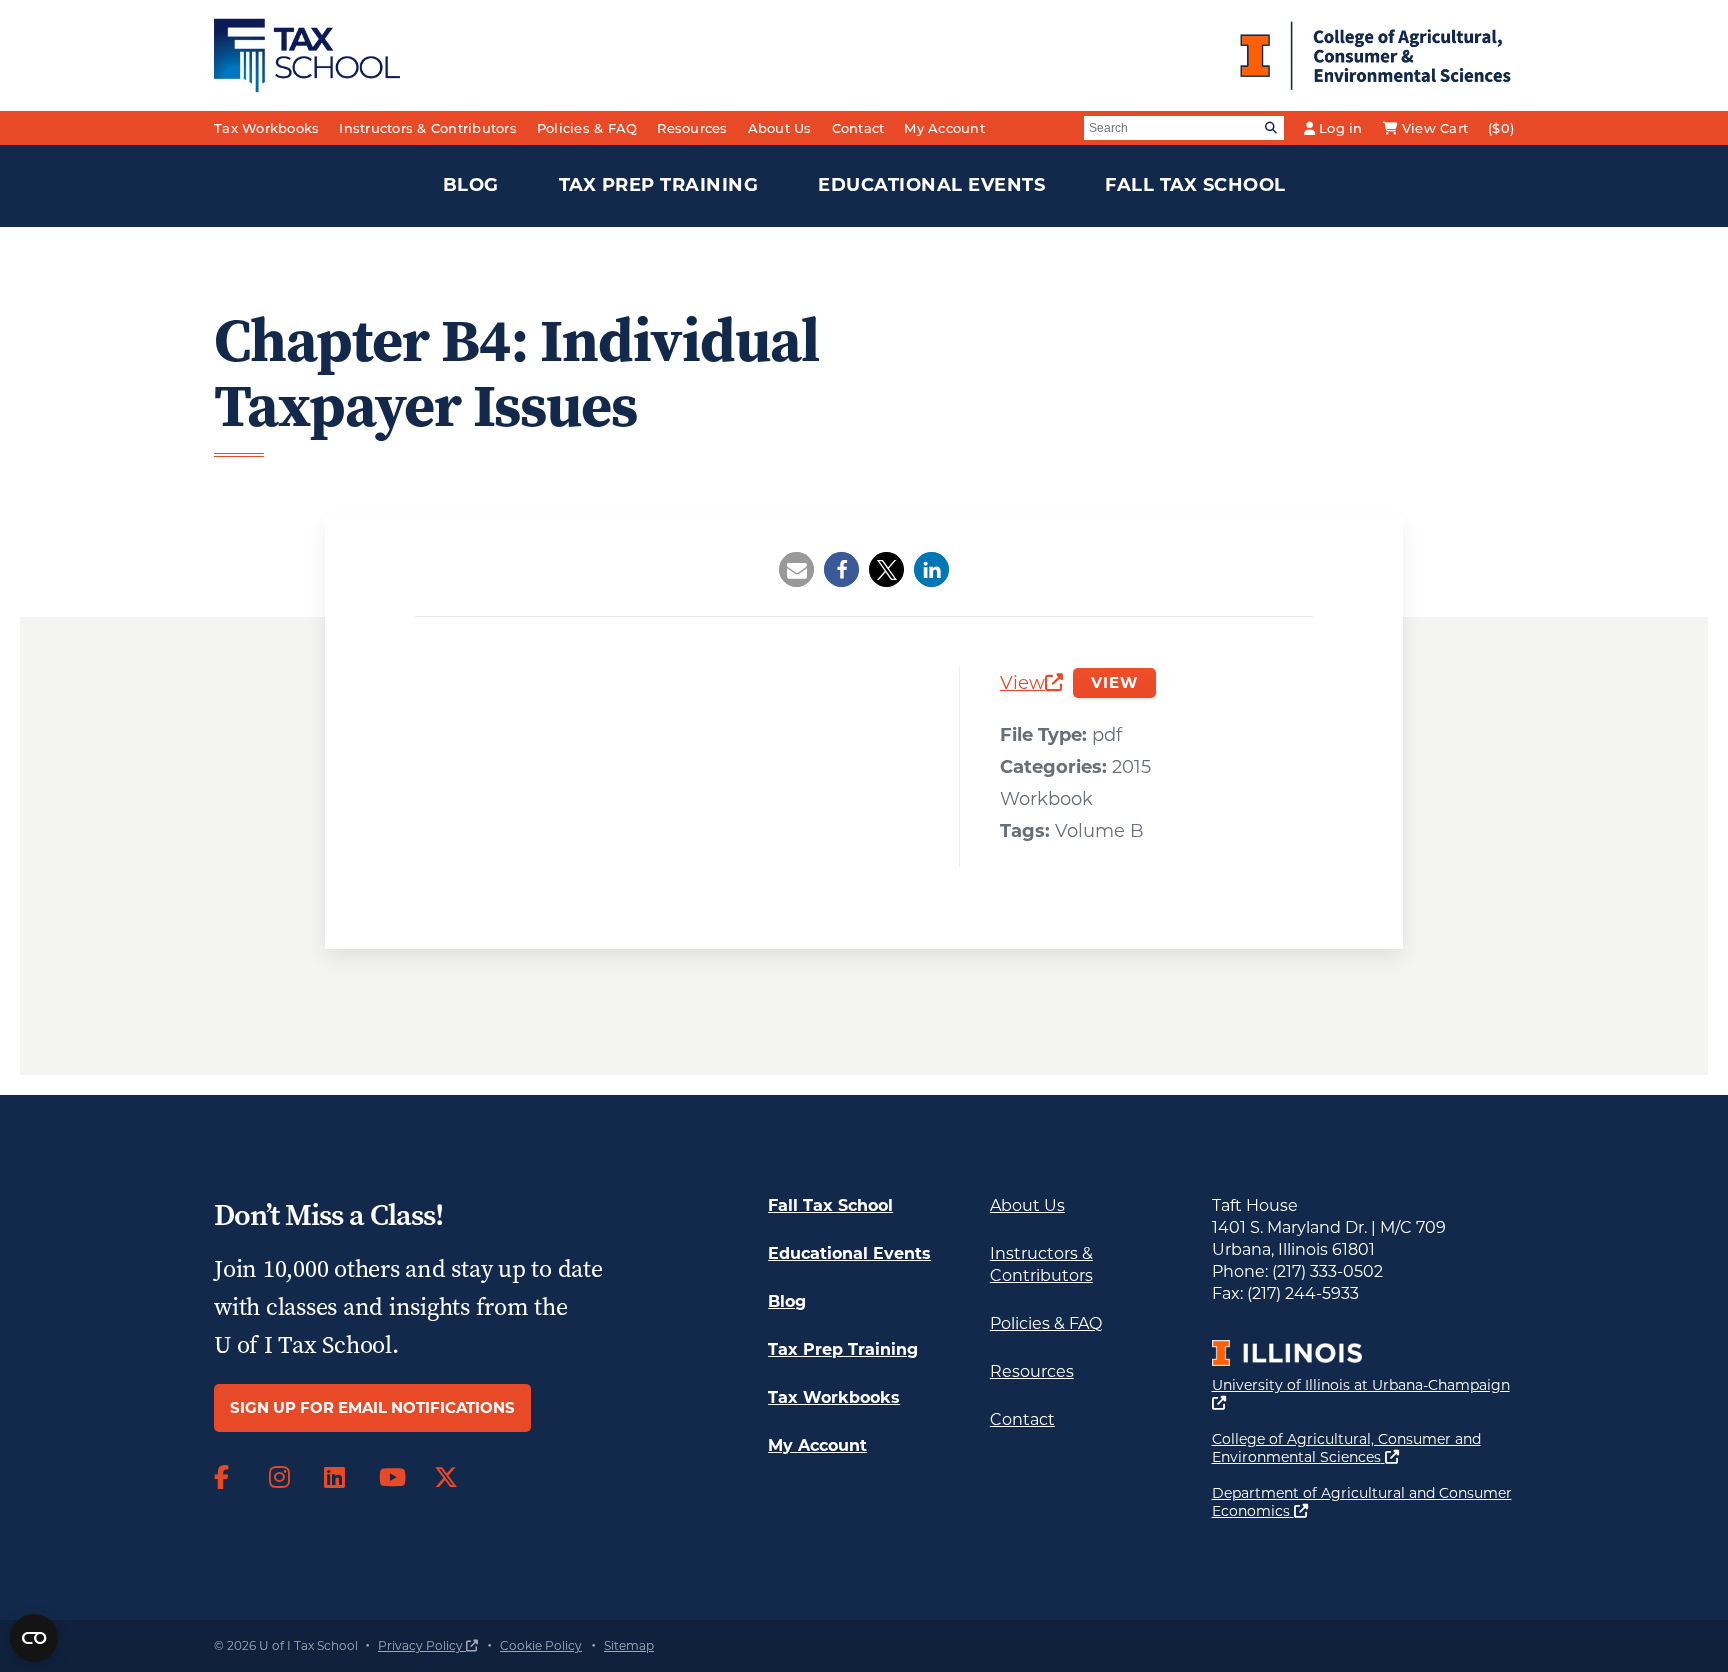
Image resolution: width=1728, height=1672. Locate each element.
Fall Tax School (1195, 185)
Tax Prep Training (659, 185)
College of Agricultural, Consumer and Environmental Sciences (1363, 1448)
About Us (780, 128)
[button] (796, 569)
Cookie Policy (541, 1645)
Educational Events (931, 185)
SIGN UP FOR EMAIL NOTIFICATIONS (372, 1407)
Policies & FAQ (587, 128)
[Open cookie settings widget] (34, 1638)
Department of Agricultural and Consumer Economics (1362, 1502)
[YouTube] (391, 1478)
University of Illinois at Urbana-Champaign (1361, 1393)
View (1031, 685)
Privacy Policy (428, 1645)
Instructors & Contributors (428, 128)
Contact (858, 128)
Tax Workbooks (266, 128)
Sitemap (629, 1645)
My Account (944, 128)
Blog (471, 185)
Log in (1341, 128)
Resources (692, 128)
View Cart (1435, 128)
